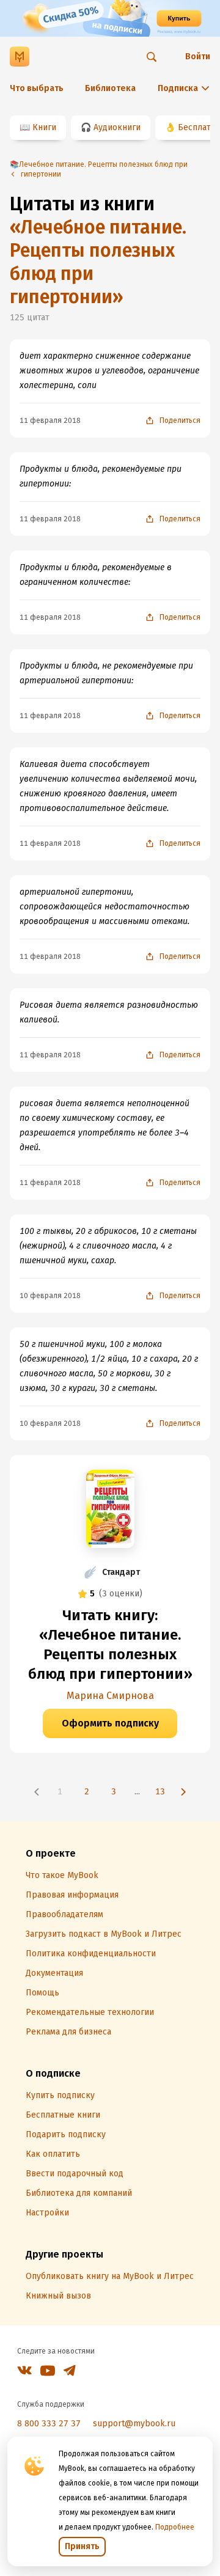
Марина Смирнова (110, 1696)
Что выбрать (37, 88)
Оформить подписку (110, 1723)
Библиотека (110, 88)
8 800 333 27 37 (49, 2424)
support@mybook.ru (134, 2424)
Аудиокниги (117, 127)
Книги (44, 127)
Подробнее (175, 2527)
